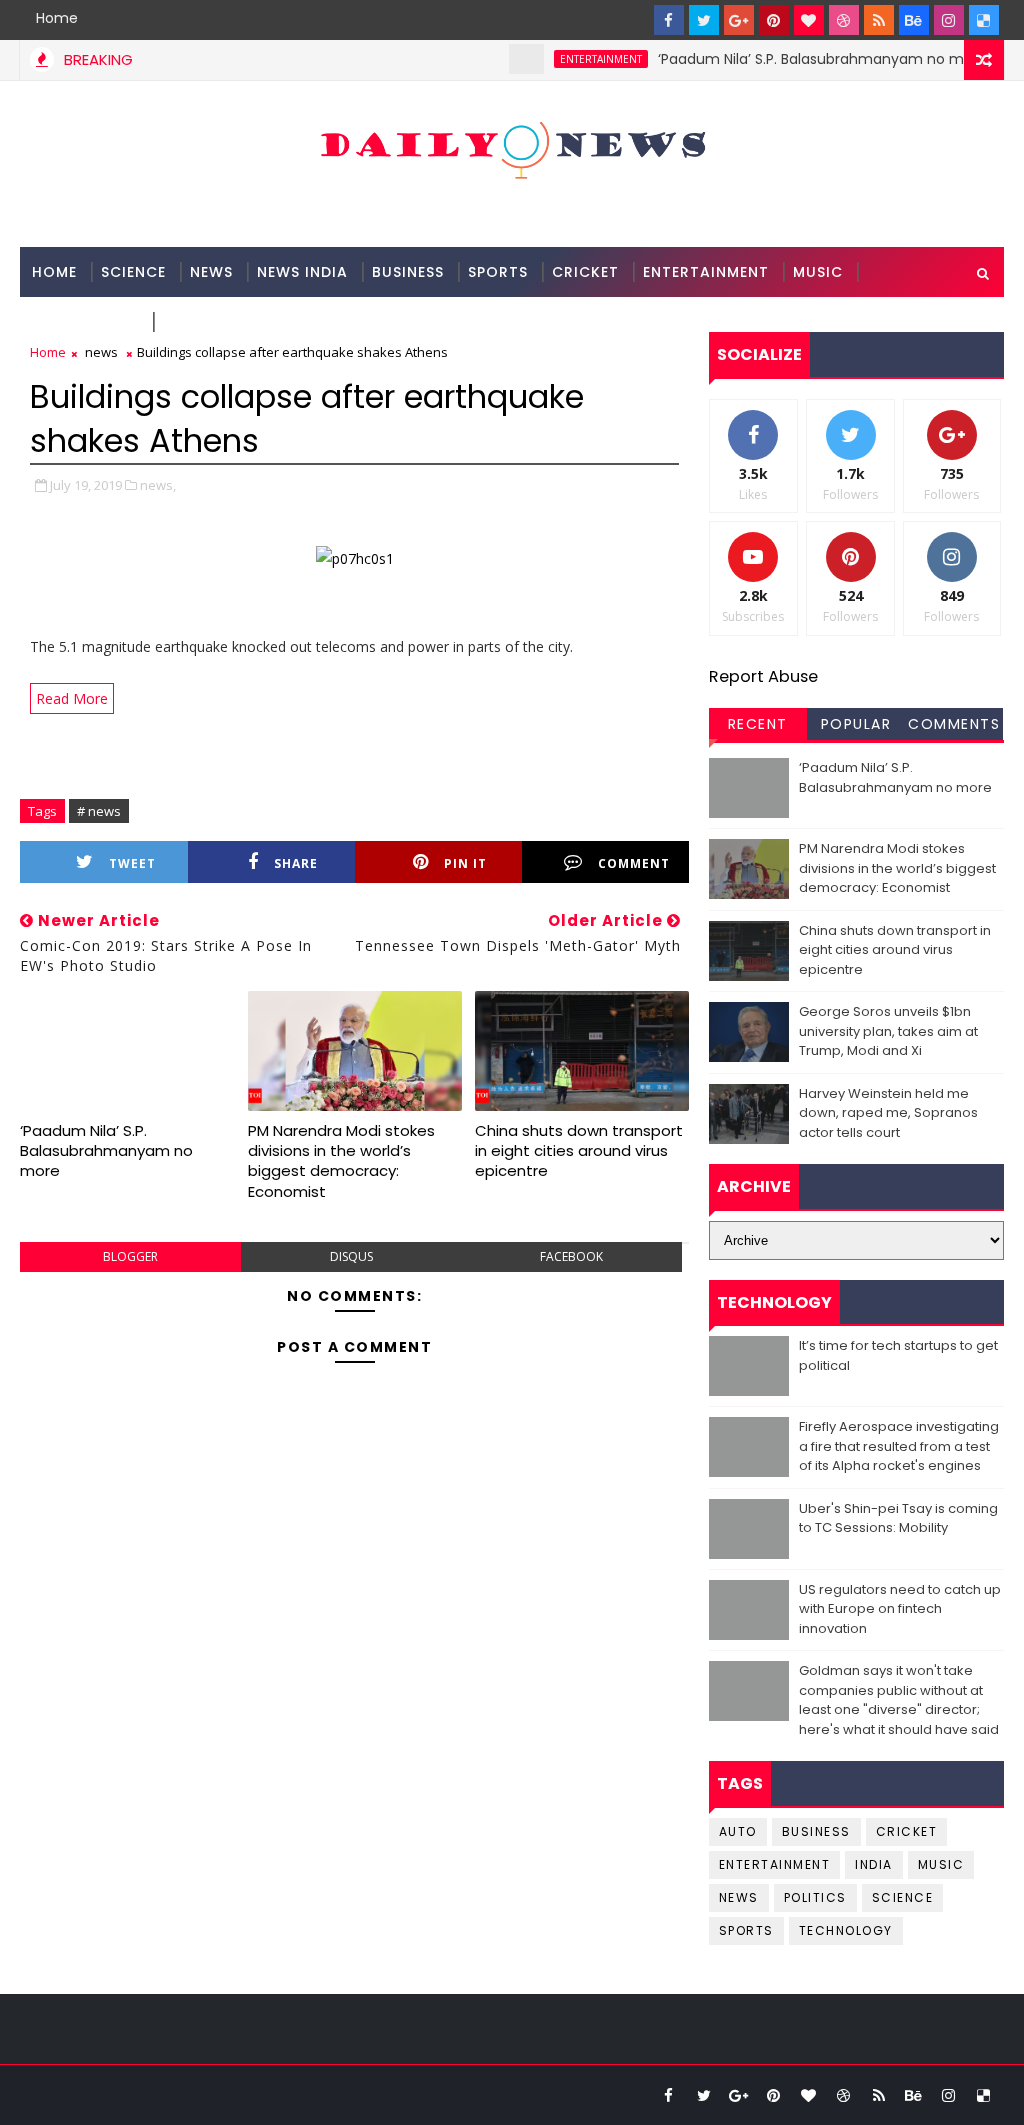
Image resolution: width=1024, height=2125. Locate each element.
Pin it (465, 863)
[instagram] (949, 20)
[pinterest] (774, 20)
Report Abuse (763, 676)
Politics (815, 1897)
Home (57, 18)
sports (746, 1930)
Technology (85, 322)
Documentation (232, 322)
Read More (72, 698)
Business (408, 272)
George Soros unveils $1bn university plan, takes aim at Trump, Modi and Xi (888, 1031)
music (941, 1864)
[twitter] (704, 20)
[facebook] (669, 20)
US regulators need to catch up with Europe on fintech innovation (900, 1609)
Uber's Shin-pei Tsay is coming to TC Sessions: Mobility (898, 1518)
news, (158, 485)
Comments (954, 724)
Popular (856, 724)
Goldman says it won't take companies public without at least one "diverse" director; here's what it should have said (899, 1700)
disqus (351, 1256)
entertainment (576, 59)
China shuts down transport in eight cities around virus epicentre (579, 1151)
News (211, 272)
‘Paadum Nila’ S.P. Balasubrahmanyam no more (797, 59)
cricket (907, 1831)
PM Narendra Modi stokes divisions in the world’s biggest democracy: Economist (341, 1161)
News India (302, 272)
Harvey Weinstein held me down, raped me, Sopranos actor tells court (888, 1113)
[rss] (879, 20)
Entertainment (706, 272)
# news (99, 811)
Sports (498, 272)
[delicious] (984, 20)
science (133, 272)
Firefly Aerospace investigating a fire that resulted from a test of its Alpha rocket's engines (899, 1446)
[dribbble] (844, 20)
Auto (738, 1831)
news (101, 352)
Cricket (585, 272)
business (816, 1831)
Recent (758, 724)
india (874, 1864)
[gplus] (739, 20)
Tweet (132, 863)
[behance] (914, 20)
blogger (130, 1256)
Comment (634, 863)
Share (296, 863)
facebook (571, 1256)
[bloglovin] (809, 20)
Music (818, 272)
